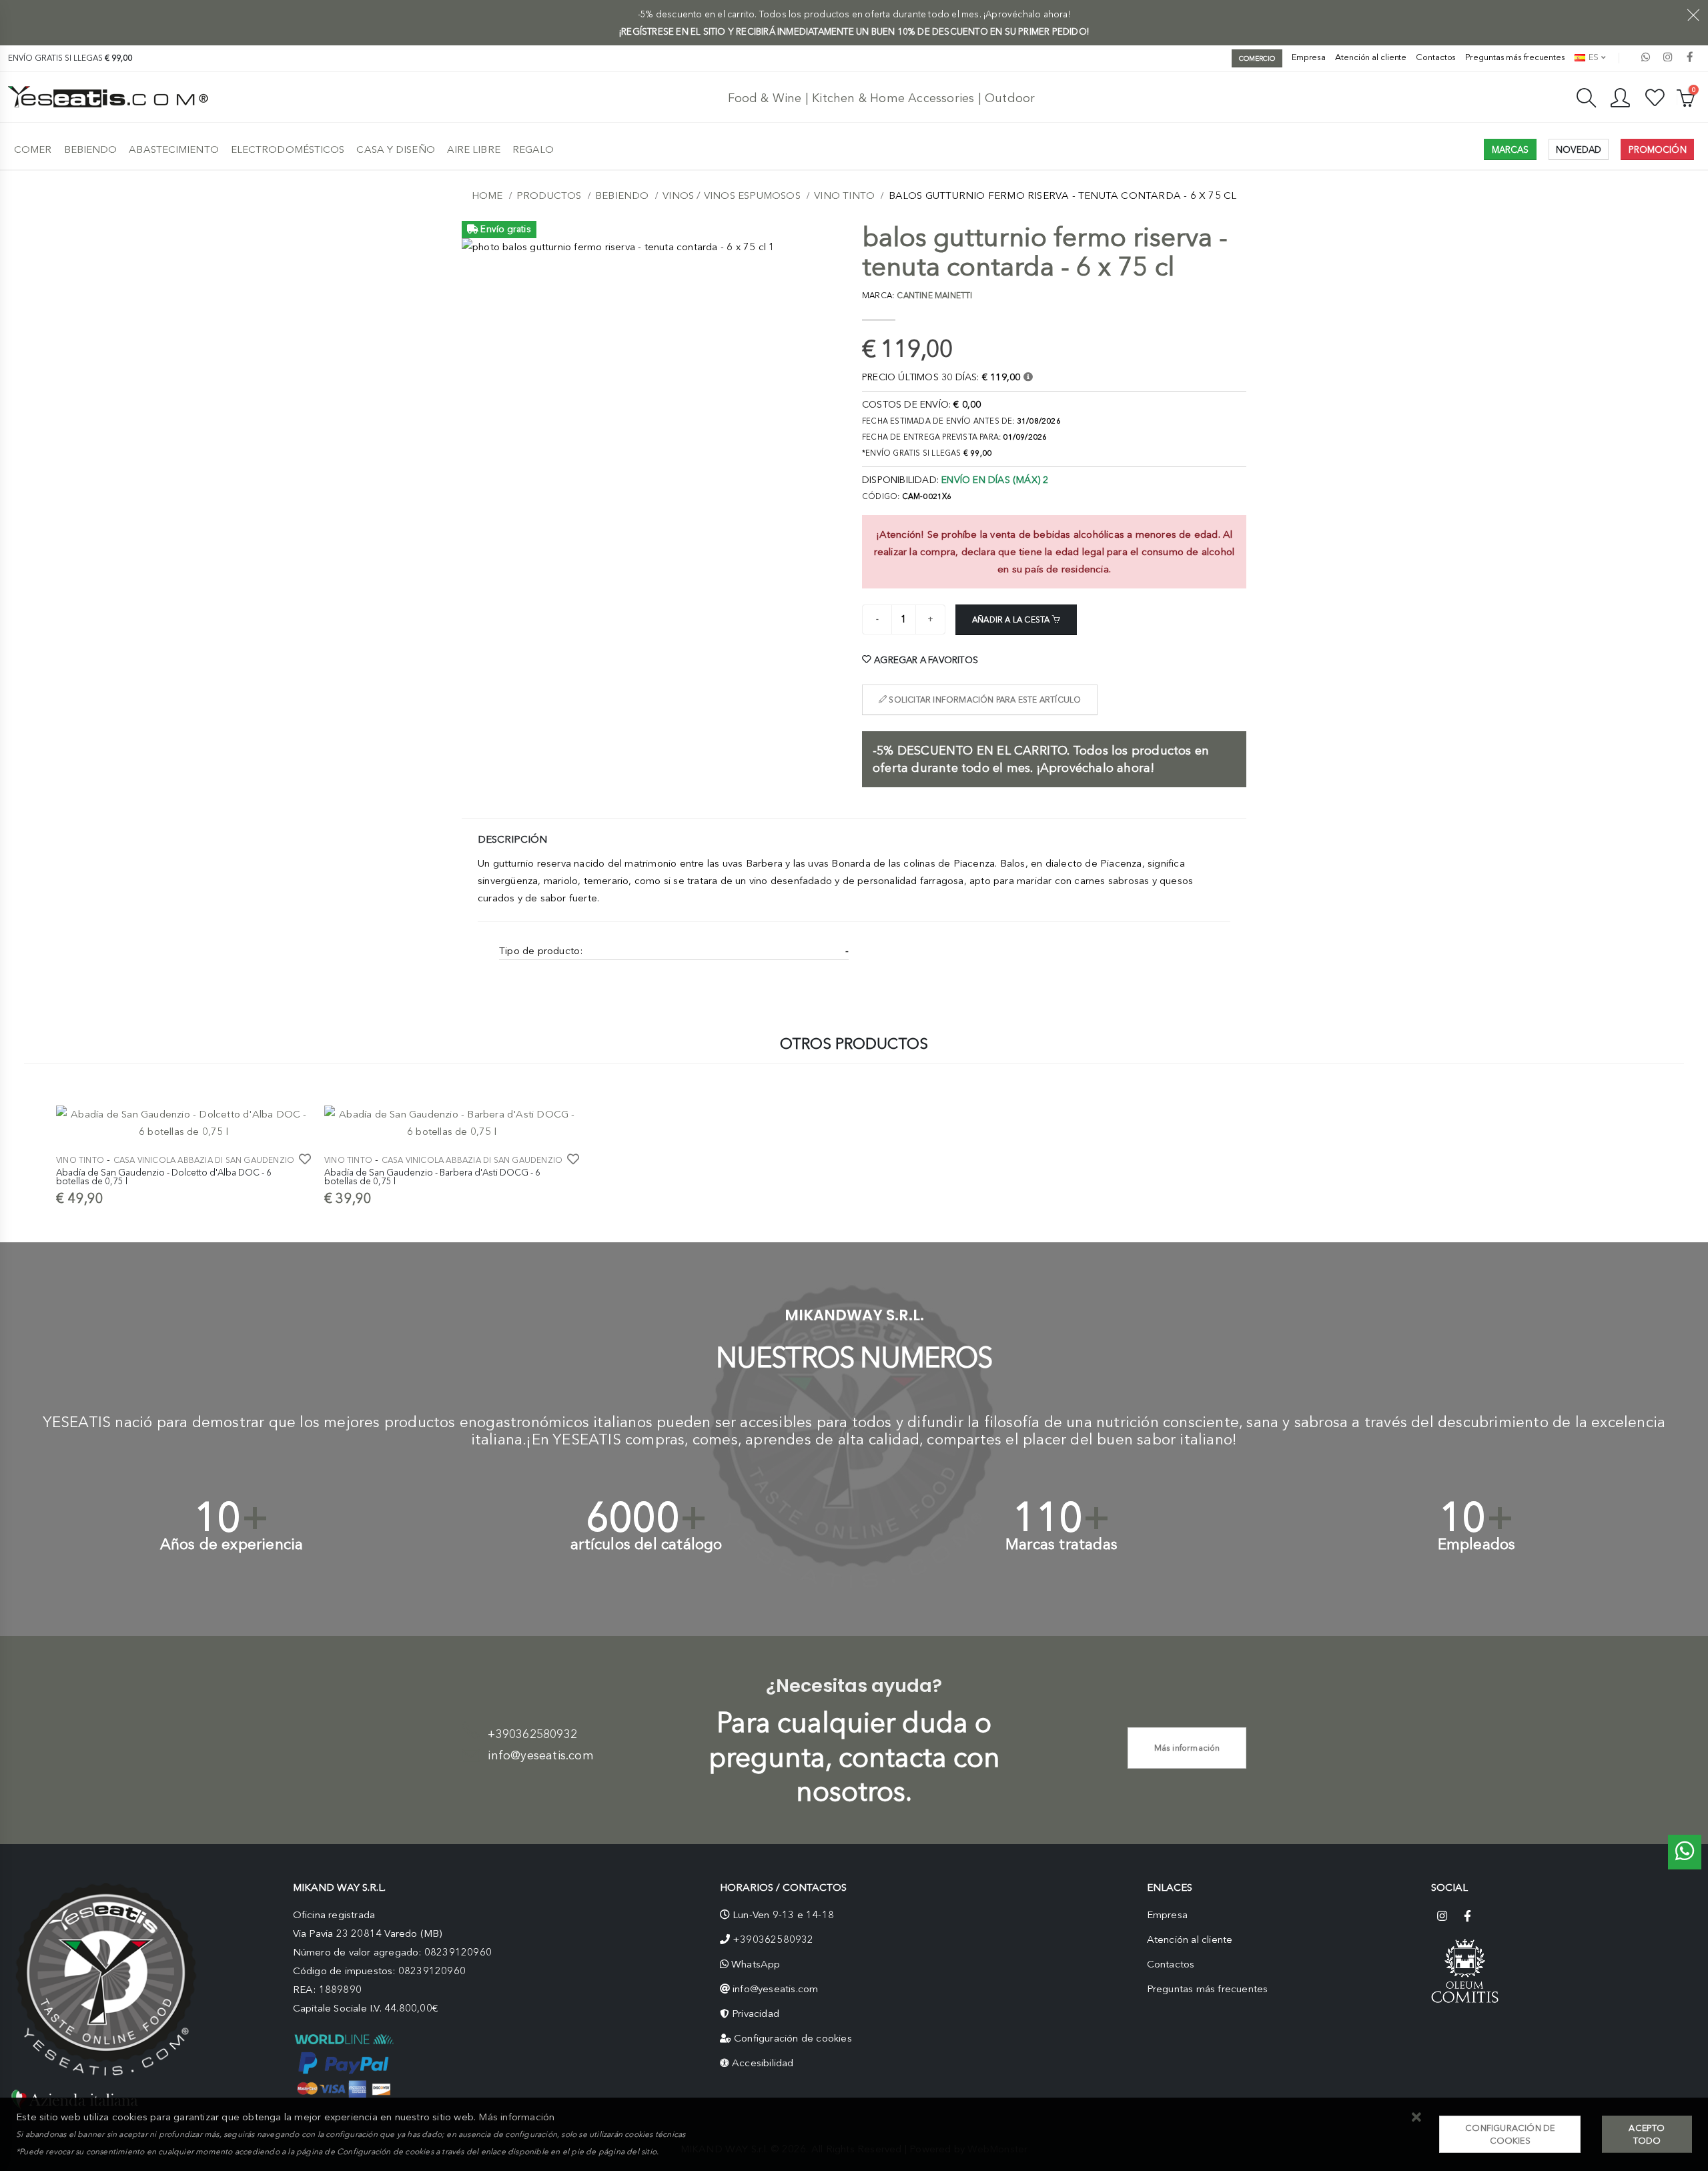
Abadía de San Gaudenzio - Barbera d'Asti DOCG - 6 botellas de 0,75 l (432, 1177)
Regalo (533, 149)
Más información (1187, 1748)
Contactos (1436, 57)
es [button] (1593, 57)
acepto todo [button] (1647, 2134)
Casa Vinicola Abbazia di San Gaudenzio (204, 1160)
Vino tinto (844, 195)
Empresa (1309, 57)
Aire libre (474, 149)
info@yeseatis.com (540, 1755)
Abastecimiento (173, 149)
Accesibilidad (763, 2063)
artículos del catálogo (646, 1544)
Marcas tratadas (1061, 1544)
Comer (33, 149)
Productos (549, 195)
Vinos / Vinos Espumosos (732, 195)
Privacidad (756, 2014)
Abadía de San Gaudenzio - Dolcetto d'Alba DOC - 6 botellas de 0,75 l (164, 1177)
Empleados (1477, 1544)
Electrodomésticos (288, 149)
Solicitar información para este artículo (984, 700)
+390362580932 (532, 1734)
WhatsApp (756, 1964)
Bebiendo (91, 149)
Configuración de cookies (793, 2038)
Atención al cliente (1371, 57)
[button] (1416, 2118)
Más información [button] (516, 2117)
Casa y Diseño (395, 149)
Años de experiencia (232, 1544)
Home (487, 195)
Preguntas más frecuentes (1515, 57)
